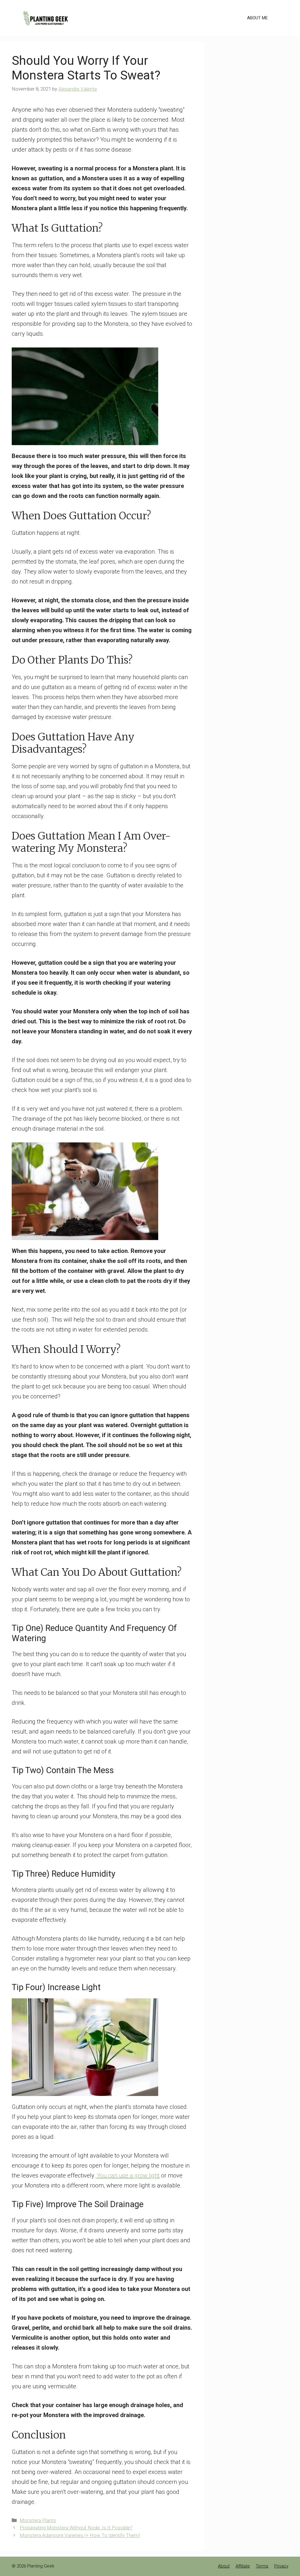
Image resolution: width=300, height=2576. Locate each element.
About (224, 2566)
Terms (262, 2566)
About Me (257, 18)
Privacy (281, 2566)
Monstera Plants (38, 2520)
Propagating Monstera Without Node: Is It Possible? (76, 2528)
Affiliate (243, 2566)
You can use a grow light (128, 2175)
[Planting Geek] (45, 17)
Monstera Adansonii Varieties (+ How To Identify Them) (80, 2535)
